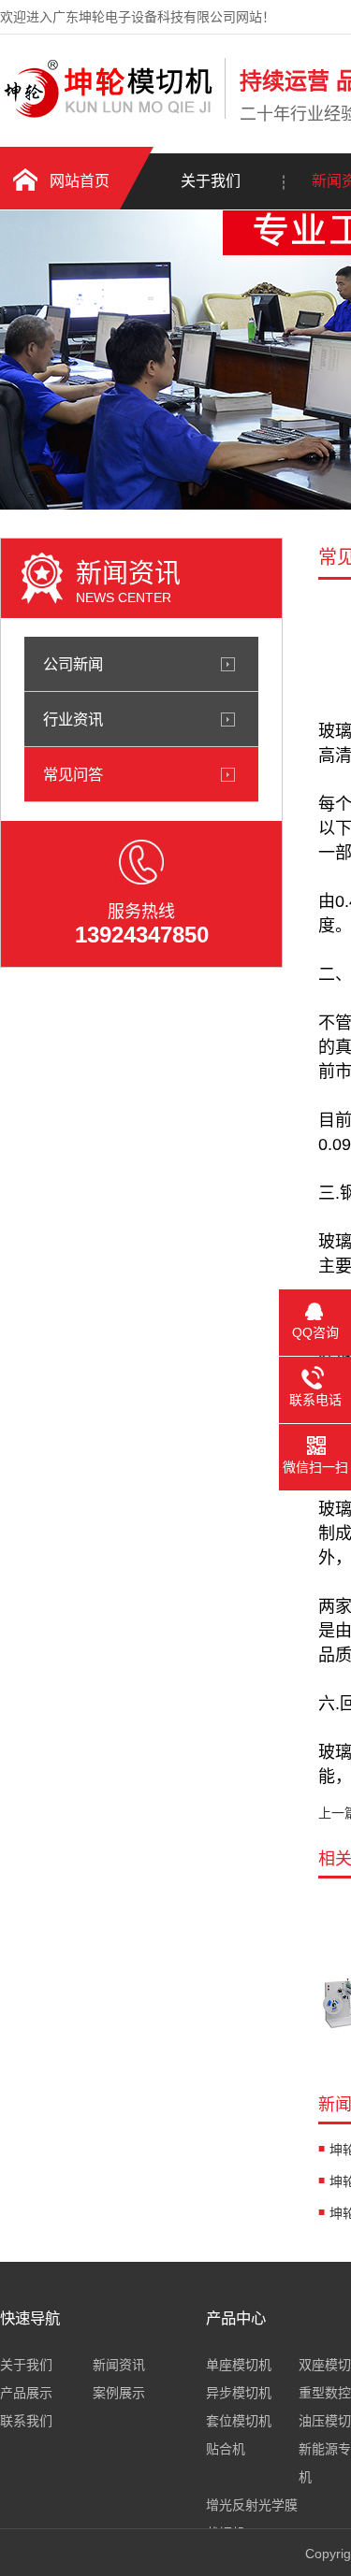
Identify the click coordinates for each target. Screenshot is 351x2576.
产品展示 (26, 2393)
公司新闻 (73, 664)
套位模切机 (239, 2421)
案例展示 (119, 2393)
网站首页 (80, 181)
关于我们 (211, 181)
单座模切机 (239, 2365)
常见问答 (73, 774)
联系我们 (26, 2421)
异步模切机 (239, 2393)
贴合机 (226, 2449)
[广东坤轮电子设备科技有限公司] (108, 115)
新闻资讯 (119, 2365)
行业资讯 (73, 719)
